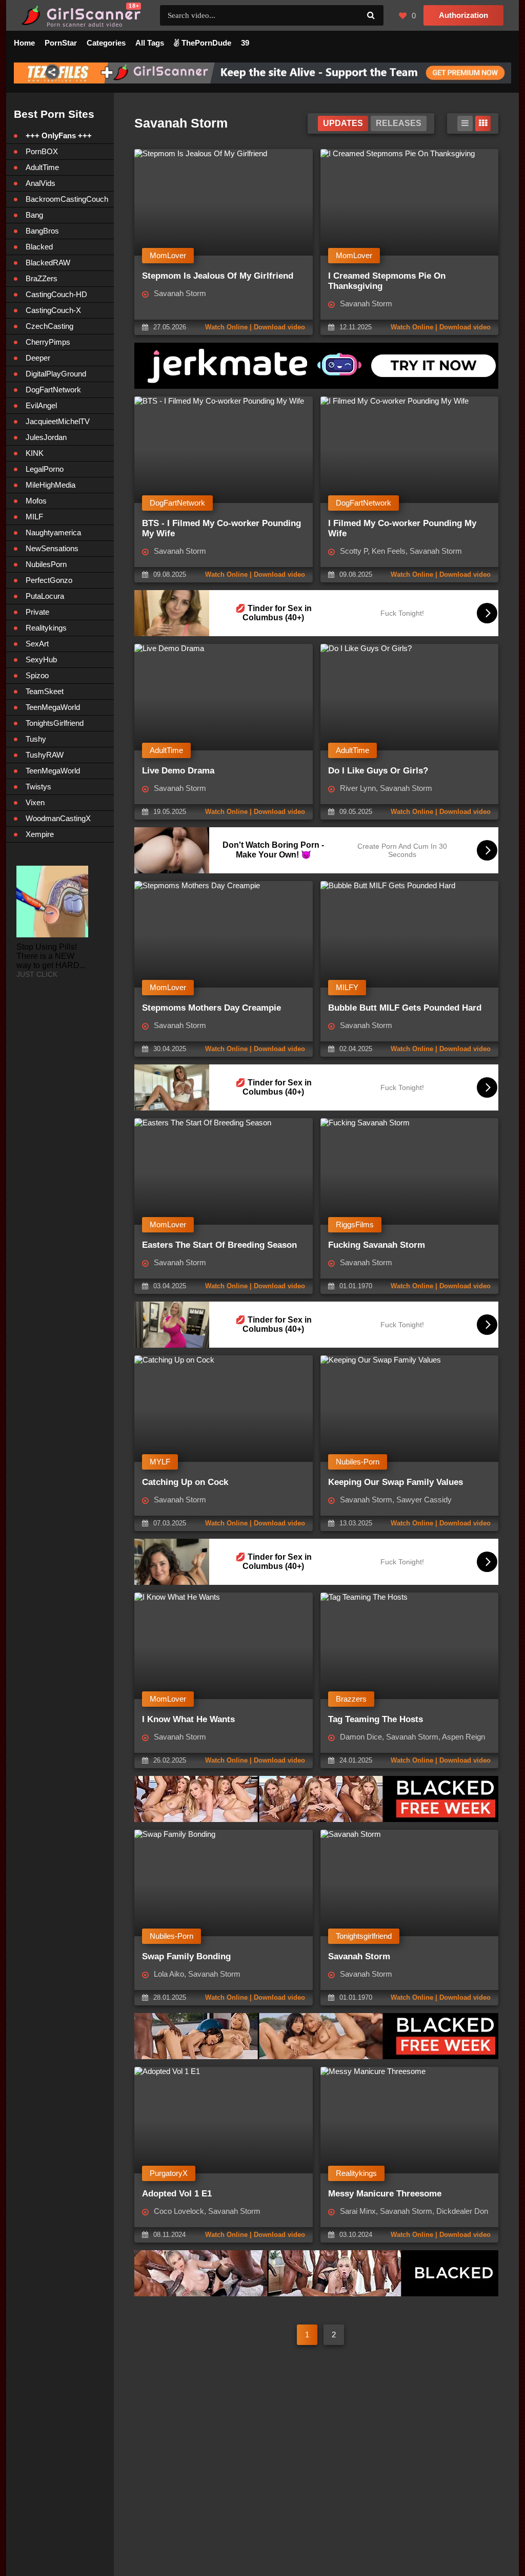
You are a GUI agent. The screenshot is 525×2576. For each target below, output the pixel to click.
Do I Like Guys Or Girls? (378, 771)
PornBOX (42, 151)
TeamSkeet (45, 691)
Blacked (39, 247)
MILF (34, 517)
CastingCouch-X (53, 310)
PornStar (61, 43)
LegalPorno (45, 469)
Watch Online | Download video (255, 327)
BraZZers (42, 278)
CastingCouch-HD (56, 294)
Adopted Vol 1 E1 (177, 2194)
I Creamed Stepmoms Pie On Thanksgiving (387, 281)
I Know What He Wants (188, 1719)
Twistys (38, 787)
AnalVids (41, 183)
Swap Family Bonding (186, 1956)
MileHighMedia (51, 485)
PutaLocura (45, 596)
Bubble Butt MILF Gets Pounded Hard (405, 1008)
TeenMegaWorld (53, 707)
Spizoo (37, 675)
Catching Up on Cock (185, 1482)
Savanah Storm (359, 1956)
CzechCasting (49, 326)
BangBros (42, 231)
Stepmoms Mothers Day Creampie (211, 1008)
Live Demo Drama (178, 771)
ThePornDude (205, 43)
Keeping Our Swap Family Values (396, 1482)
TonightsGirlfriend (55, 723)
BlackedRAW (48, 263)
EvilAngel (41, 405)
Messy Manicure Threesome (385, 2194)
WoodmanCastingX (58, 818)
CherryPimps (48, 342)
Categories (106, 43)
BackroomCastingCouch (67, 199)
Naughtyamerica (53, 532)
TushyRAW (45, 755)
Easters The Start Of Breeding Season (219, 1245)
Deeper (38, 358)
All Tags (150, 43)
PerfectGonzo (49, 580)
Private (37, 612)
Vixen (35, 802)
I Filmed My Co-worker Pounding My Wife (402, 528)
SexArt (37, 644)
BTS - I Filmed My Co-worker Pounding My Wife (221, 528)
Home (24, 43)
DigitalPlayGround (56, 374)
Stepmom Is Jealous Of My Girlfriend (218, 276)
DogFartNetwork (53, 390)
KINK (35, 453)
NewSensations (52, 548)
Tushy (36, 739)
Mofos (36, 501)
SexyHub (41, 659)
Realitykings (46, 628)
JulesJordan (46, 437)
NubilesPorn (46, 564)
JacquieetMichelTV (58, 421)
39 (245, 43)
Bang (34, 215)
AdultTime (42, 167)
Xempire (40, 834)
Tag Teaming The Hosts (376, 1719)
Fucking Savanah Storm (377, 1245)
